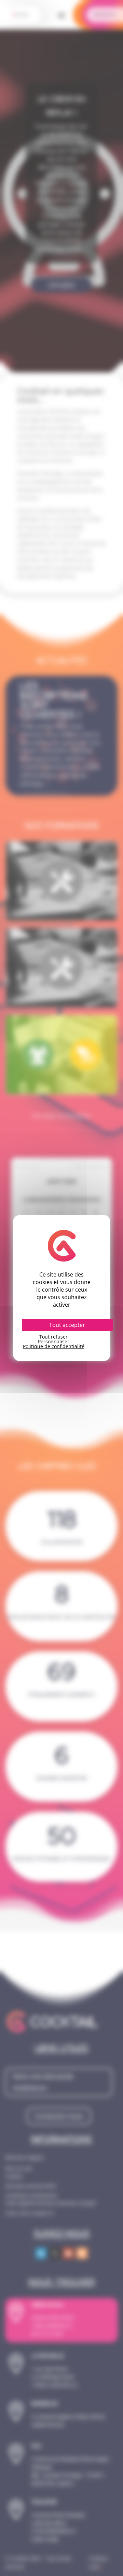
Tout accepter (67, 1325)
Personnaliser (54, 1342)
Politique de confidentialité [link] (54, 1346)
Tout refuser (53, 1337)
